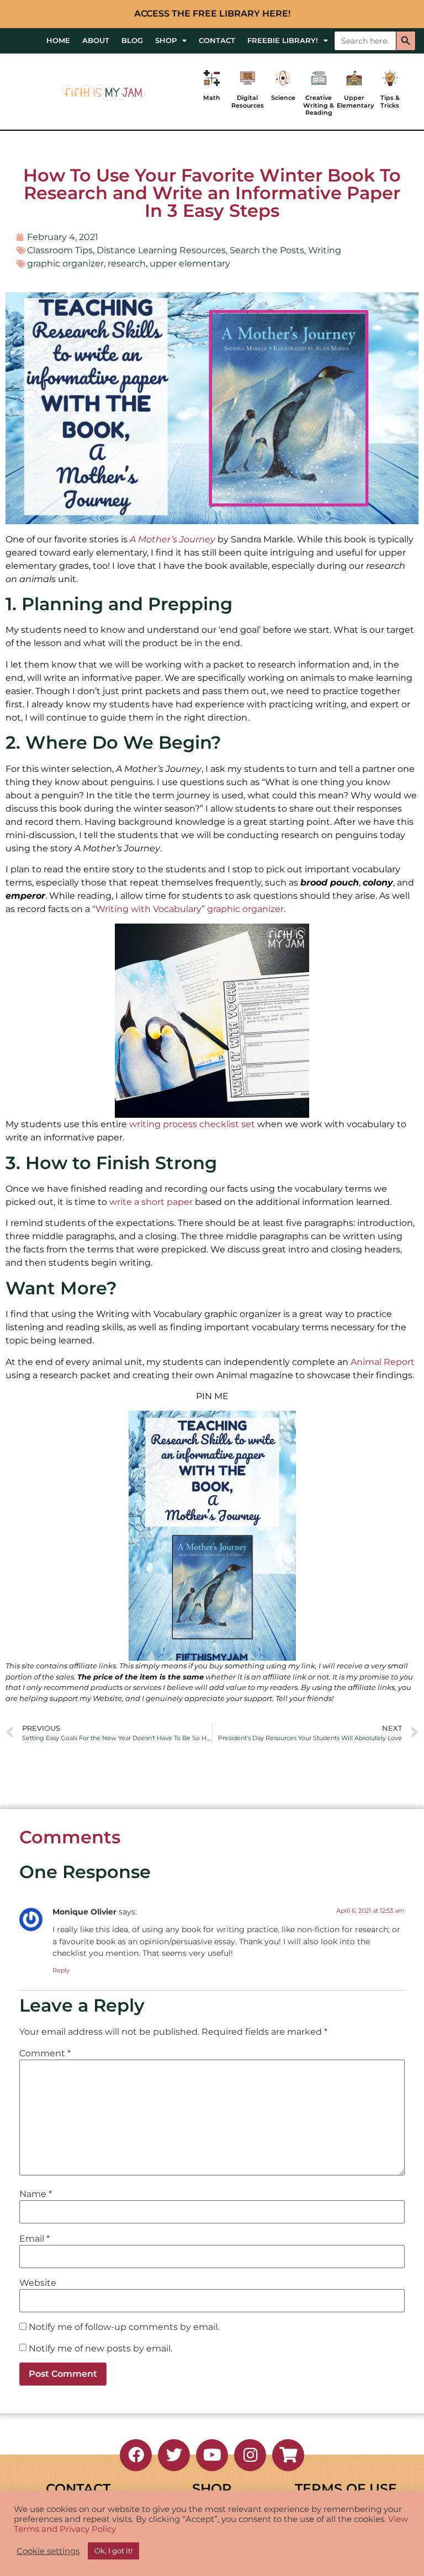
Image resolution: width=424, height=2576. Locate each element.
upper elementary (190, 263)
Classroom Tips (60, 250)
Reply (61, 1970)
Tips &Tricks (390, 101)
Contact (217, 41)
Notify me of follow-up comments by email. (124, 2327)
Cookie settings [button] (48, 2551)
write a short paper (151, 1202)
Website (38, 2283)
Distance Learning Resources (161, 250)
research (127, 263)
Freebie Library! (283, 41)
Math (212, 98)
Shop (166, 41)
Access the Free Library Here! (212, 14)
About (96, 41)
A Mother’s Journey (173, 539)
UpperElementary (355, 101)
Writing (325, 250)
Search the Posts (267, 250)
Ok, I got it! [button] (113, 2551)
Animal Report (383, 1362)
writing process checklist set (192, 1124)
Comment (45, 2054)
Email (35, 2239)
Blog (132, 41)
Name (36, 2194)
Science (283, 98)
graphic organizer (65, 263)
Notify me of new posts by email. (100, 2349)
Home (58, 41)
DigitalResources (248, 101)
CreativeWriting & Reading (319, 105)
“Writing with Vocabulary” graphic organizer (188, 909)
